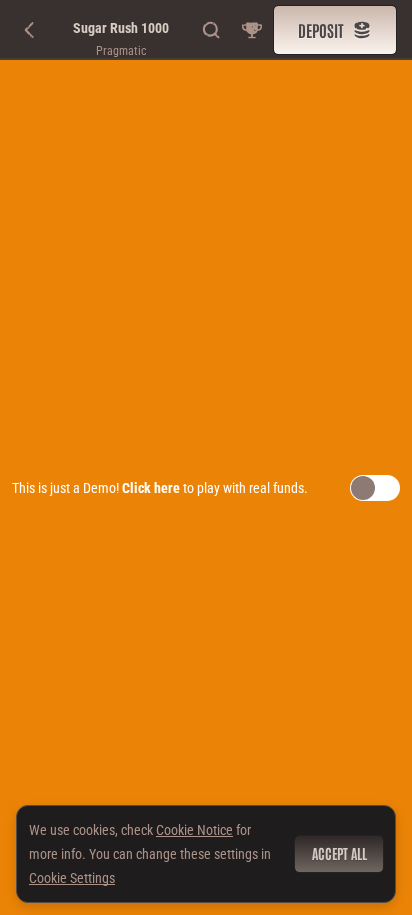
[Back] (30, 30)
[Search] (212, 30)
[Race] (252, 30)
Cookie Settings (72, 878)
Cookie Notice (194, 830)
